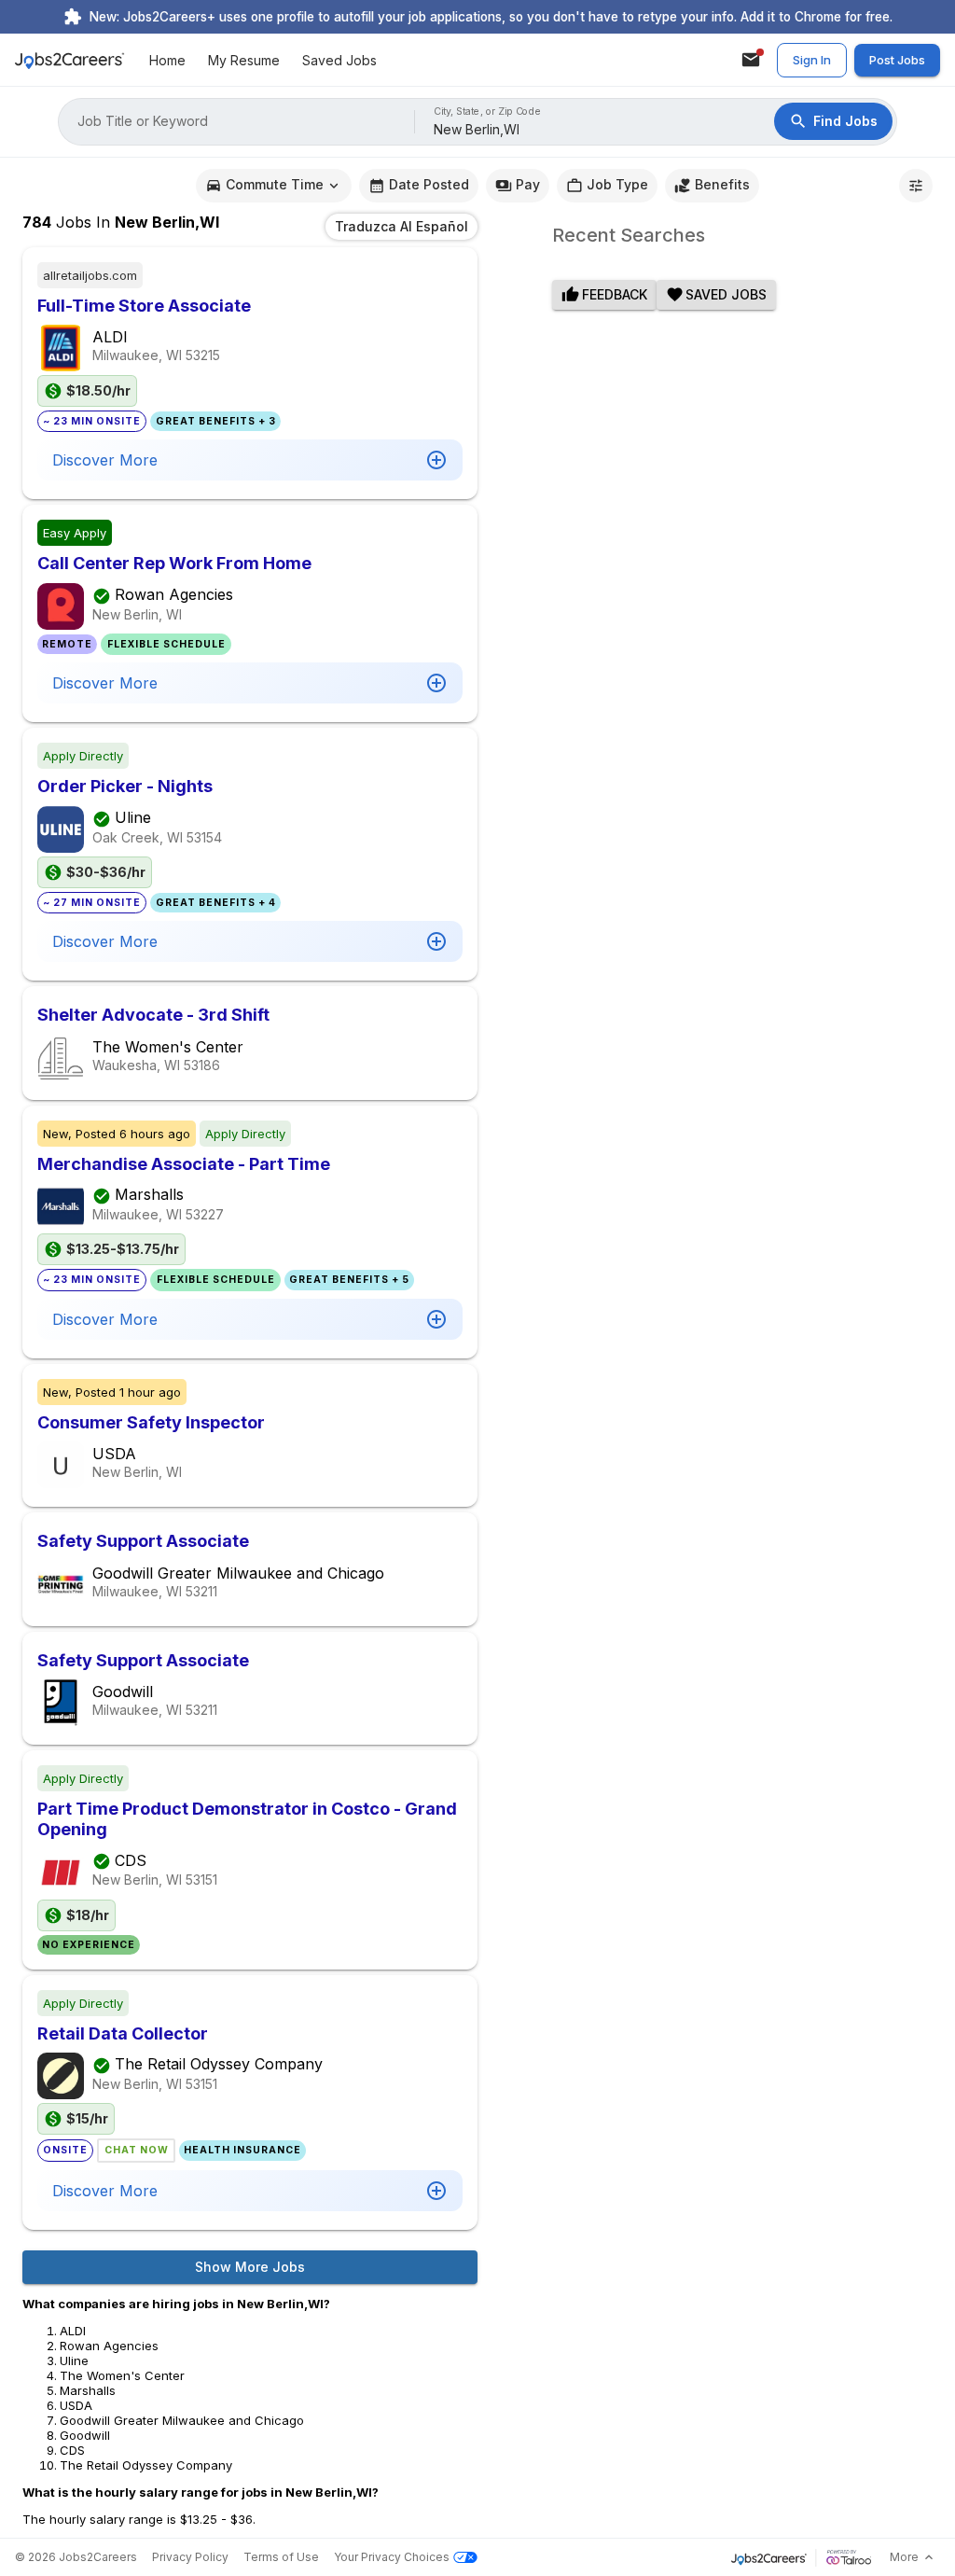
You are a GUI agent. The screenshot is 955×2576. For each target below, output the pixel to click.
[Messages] (751, 60)
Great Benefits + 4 (216, 903)
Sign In (812, 60)
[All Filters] (916, 186)
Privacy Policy (190, 2557)
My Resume (244, 60)
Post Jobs (897, 60)
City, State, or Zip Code (488, 111)
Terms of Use (281, 2557)
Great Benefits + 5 (349, 1280)
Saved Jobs (339, 60)
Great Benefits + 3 (216, 421)
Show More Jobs (250, 2267)
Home (167, 60)
